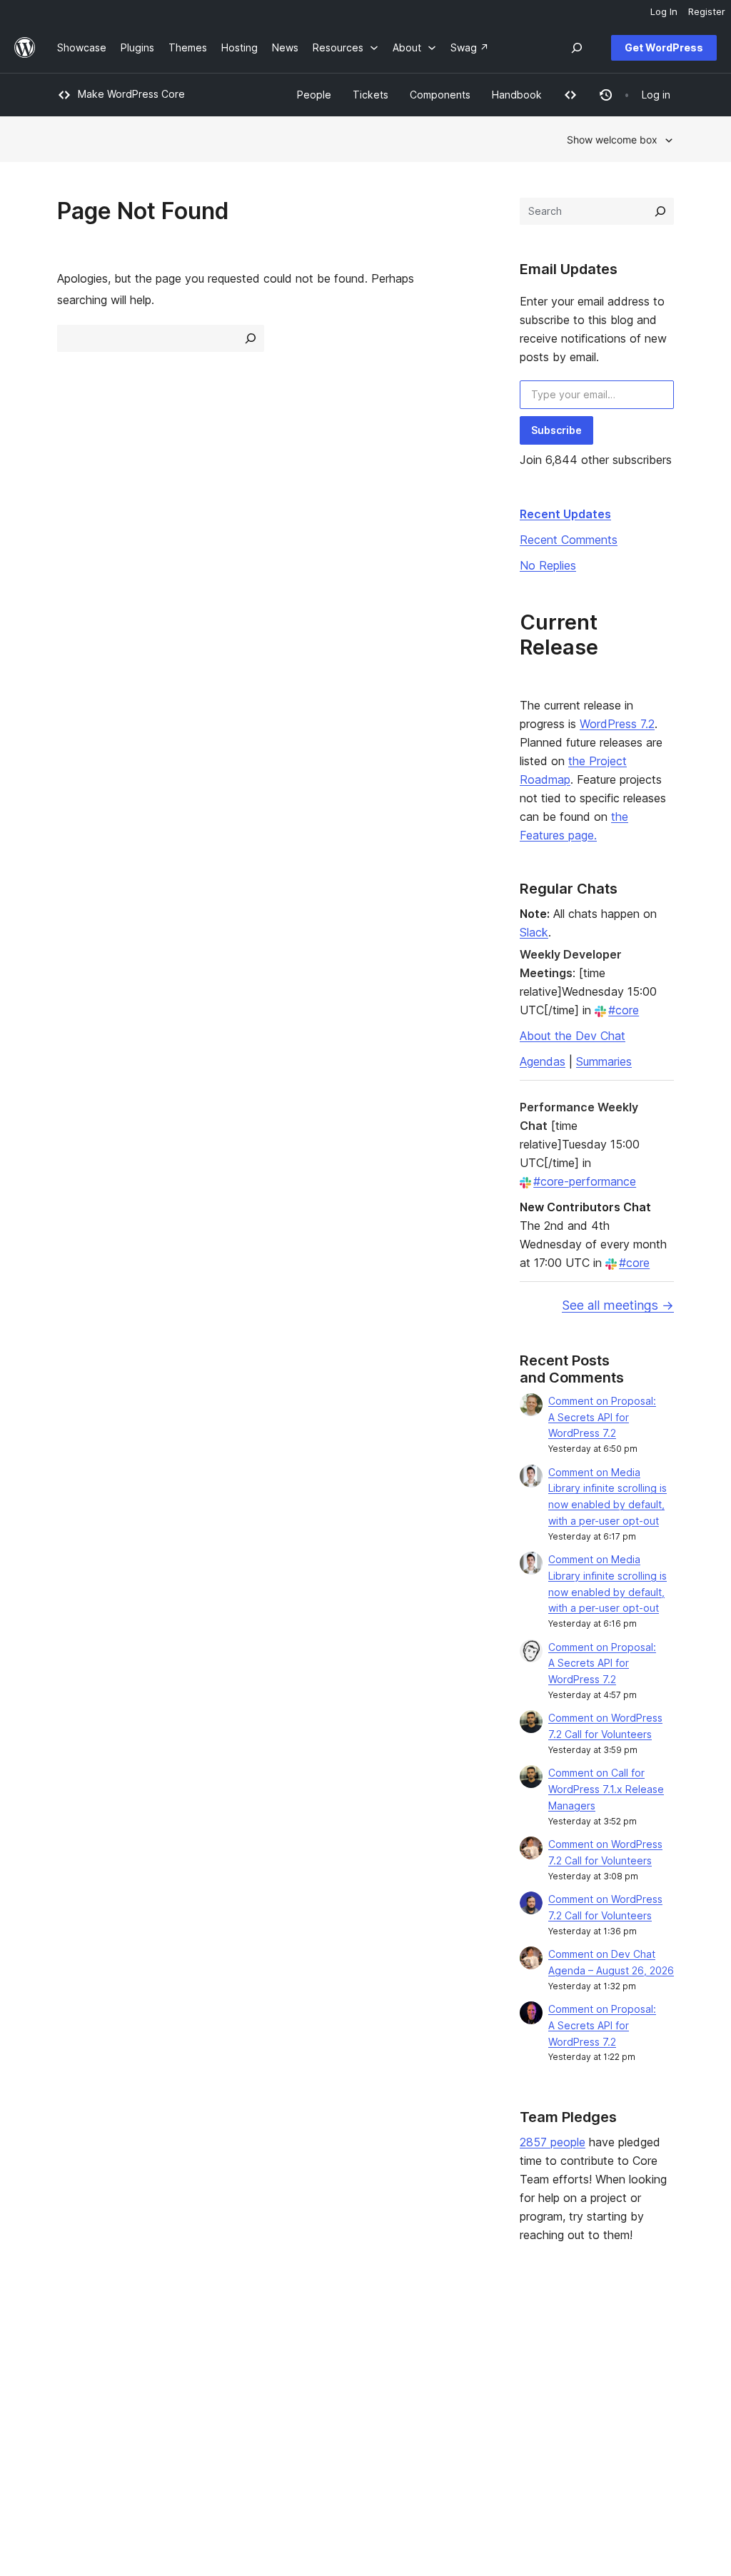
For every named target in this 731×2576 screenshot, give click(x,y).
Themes (203, 2361)
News (70, 2361)
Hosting (75, 2383)
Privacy (75, 2406)
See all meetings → (618, 1305)
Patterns (203, 2406)
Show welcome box (612, 140)
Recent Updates (565, 514)
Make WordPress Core (131, 94)
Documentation (346, 2361)
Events (452, 2361)
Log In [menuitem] (664, 11)
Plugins (200, 2383)
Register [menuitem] (707, 11)
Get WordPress (664, 47)
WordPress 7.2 (617, 724)
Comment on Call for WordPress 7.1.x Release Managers (606, 1789)
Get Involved (466, 2338)
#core (624, 1010)
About (71, 2338)
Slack (534, 932)
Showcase (208, 2338)
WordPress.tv (348, 2406)
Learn (323, 2338)
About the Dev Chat (573, 1036)
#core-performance (585, 1181)
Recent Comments (569, 540)
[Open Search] (577, 48)
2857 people (553, 2142)
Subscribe (556, 430)
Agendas (543, 1061)
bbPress (588, 2383)
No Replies (548, 565)
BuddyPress (596, 2406)
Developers (338, 2383)
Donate (459, 2383)
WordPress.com (605, 2338)
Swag (455, 2406)
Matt (579, 2361)
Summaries (604, 1061)
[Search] (660, 211)
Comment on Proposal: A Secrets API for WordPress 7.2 (602, 1417)
